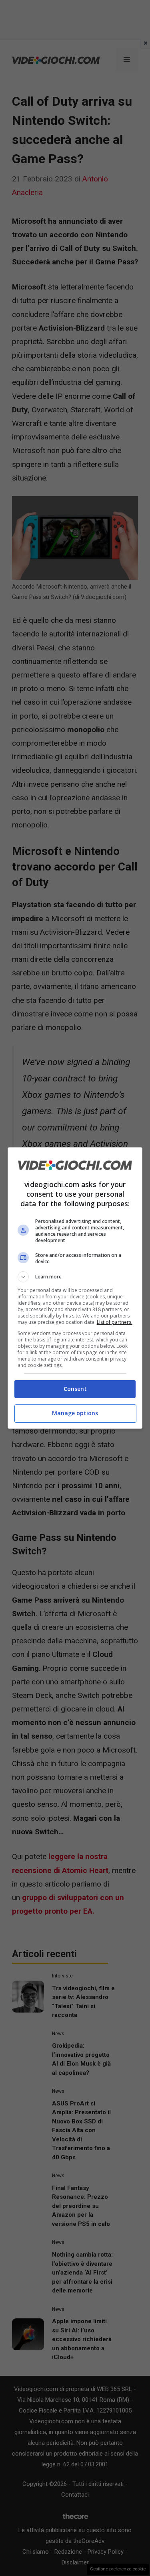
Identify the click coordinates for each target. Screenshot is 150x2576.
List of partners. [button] (115, 1322)
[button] (75, 1277)
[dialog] (75, 1288)
